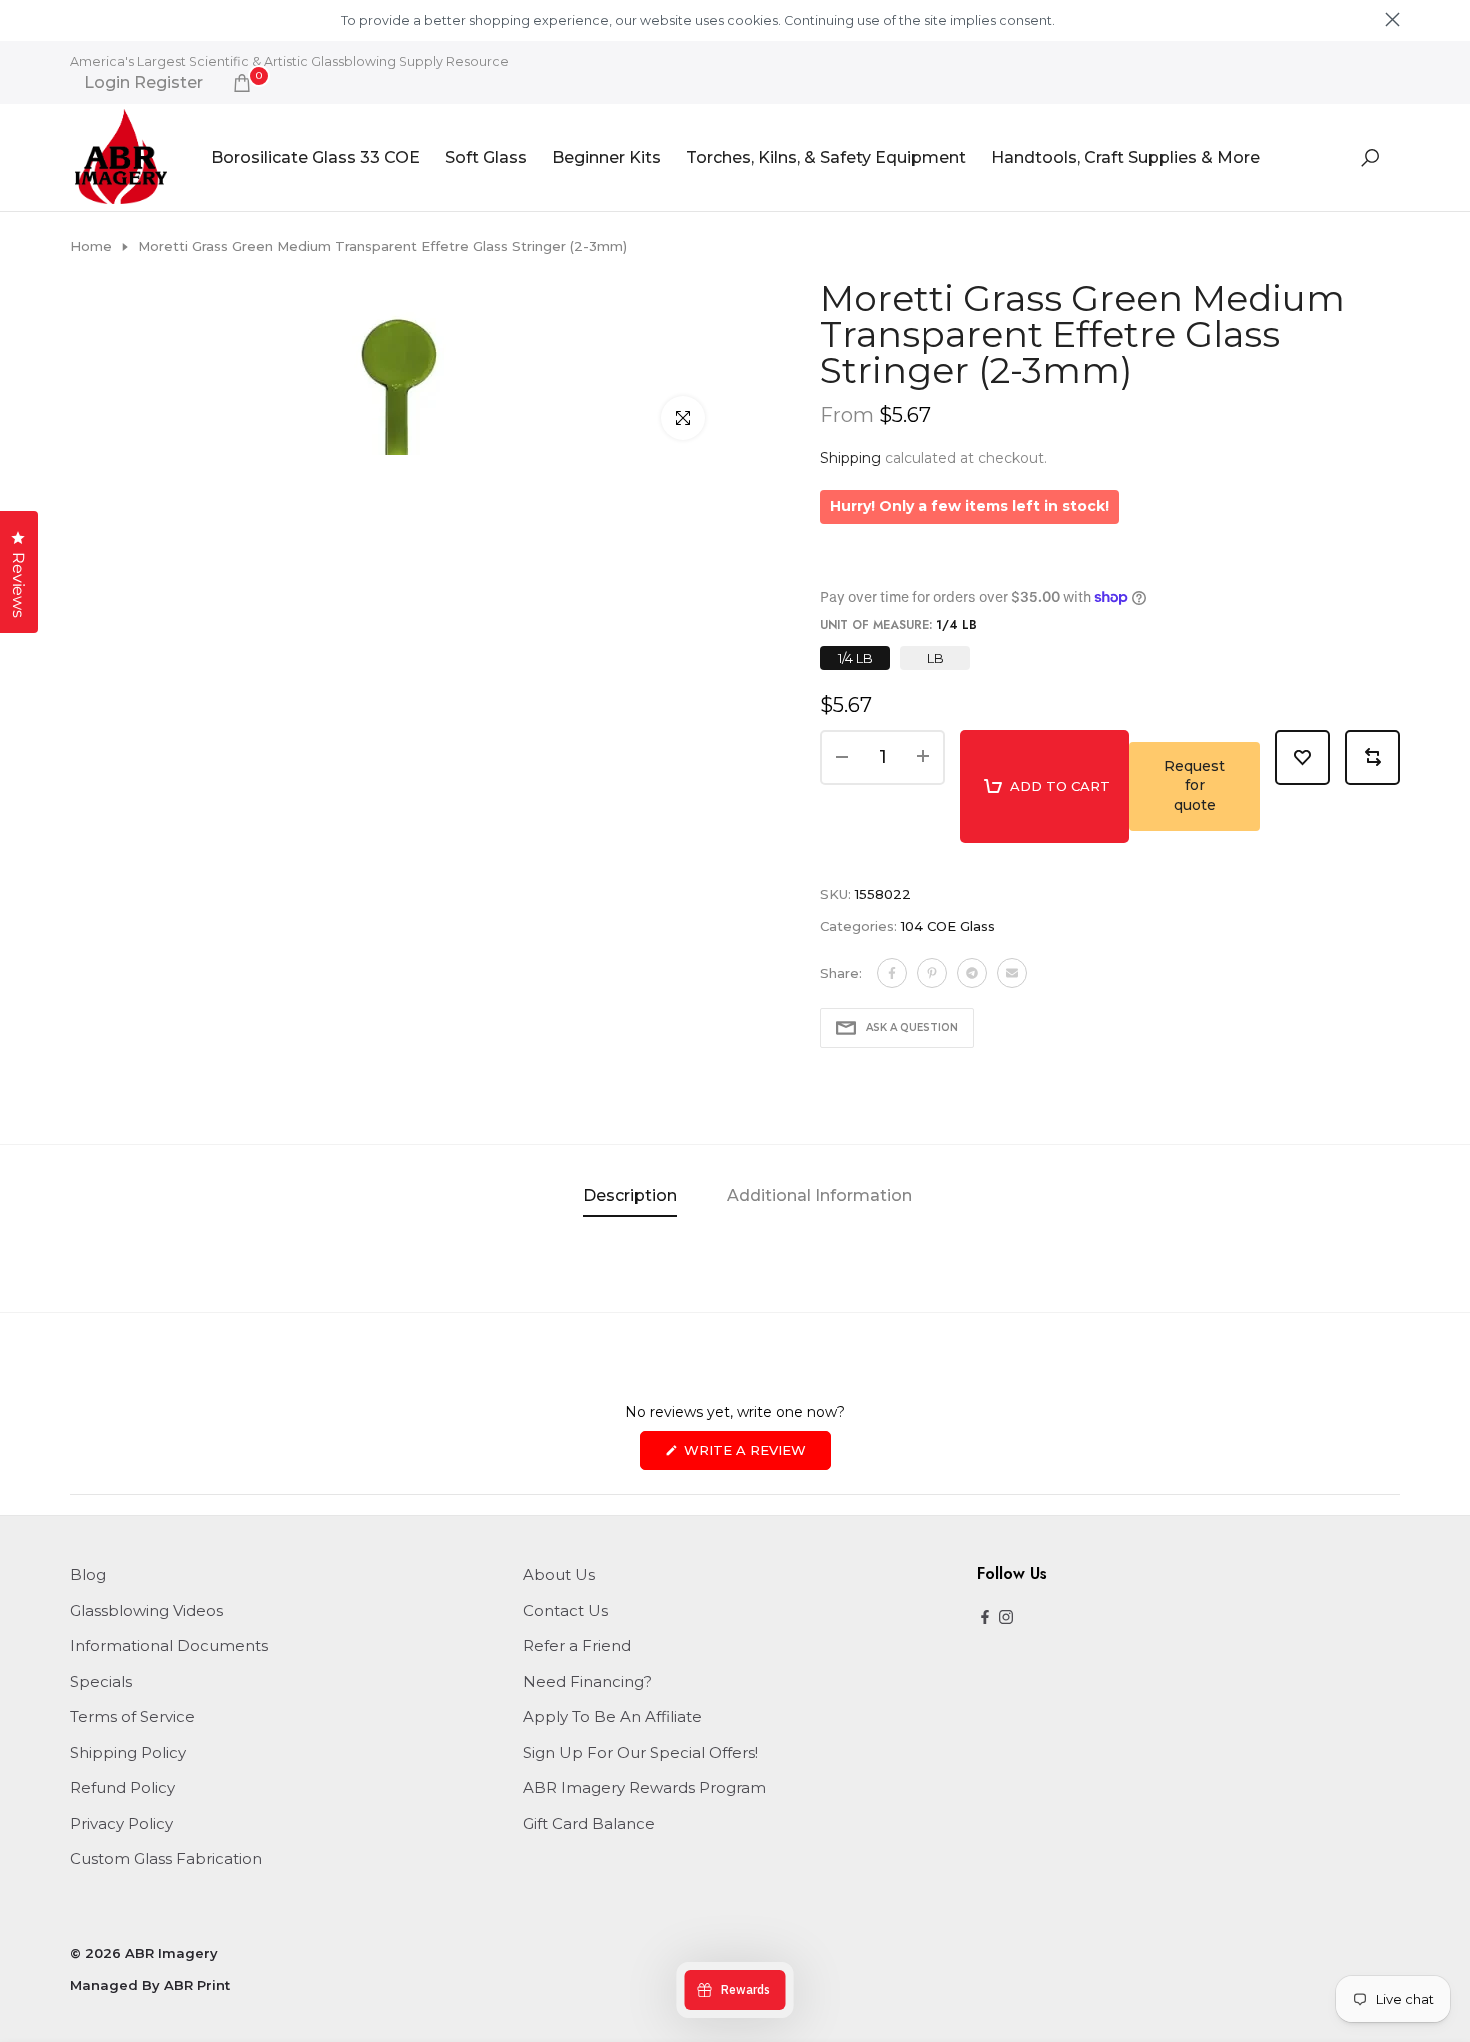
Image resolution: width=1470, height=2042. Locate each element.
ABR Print (197, 1985)
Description (630, 1195)
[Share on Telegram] (972, 973)
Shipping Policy (128, 1752)
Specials (101, 1681)
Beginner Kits (606, 157)
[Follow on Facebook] (985, 1618)
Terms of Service (132, 1716)
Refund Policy (122, 1787)
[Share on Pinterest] (932, 973)
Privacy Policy (121, 1823)
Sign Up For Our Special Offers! (640, 1752)
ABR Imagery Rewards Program (644, 1787)
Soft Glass (486, 157)
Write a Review (755, 1455)
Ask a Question (912, 1027)
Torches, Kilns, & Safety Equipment (826, 157)
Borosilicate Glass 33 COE (315, 157)
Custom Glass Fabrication (166, 1858)
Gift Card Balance (589, 1823)
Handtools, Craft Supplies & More (1125, 157)
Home (91, 246)
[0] (242, 83)
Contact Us (565, 1610)
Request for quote (1194, 785)
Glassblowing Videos (146, 1610)
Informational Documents (169, 1645)
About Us (559, 1574)
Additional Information (819, 1195)
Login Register (143, 83)
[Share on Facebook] (892, 973)
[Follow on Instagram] (1006, 1618)
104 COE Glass (948, 926)
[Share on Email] (1012, 973)
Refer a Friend (577, 1645)
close (77, 19)
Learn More (1092, 20)
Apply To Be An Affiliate (612, 1716)
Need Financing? (587, 1681)
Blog (88, 1574)
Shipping (850, 458)
